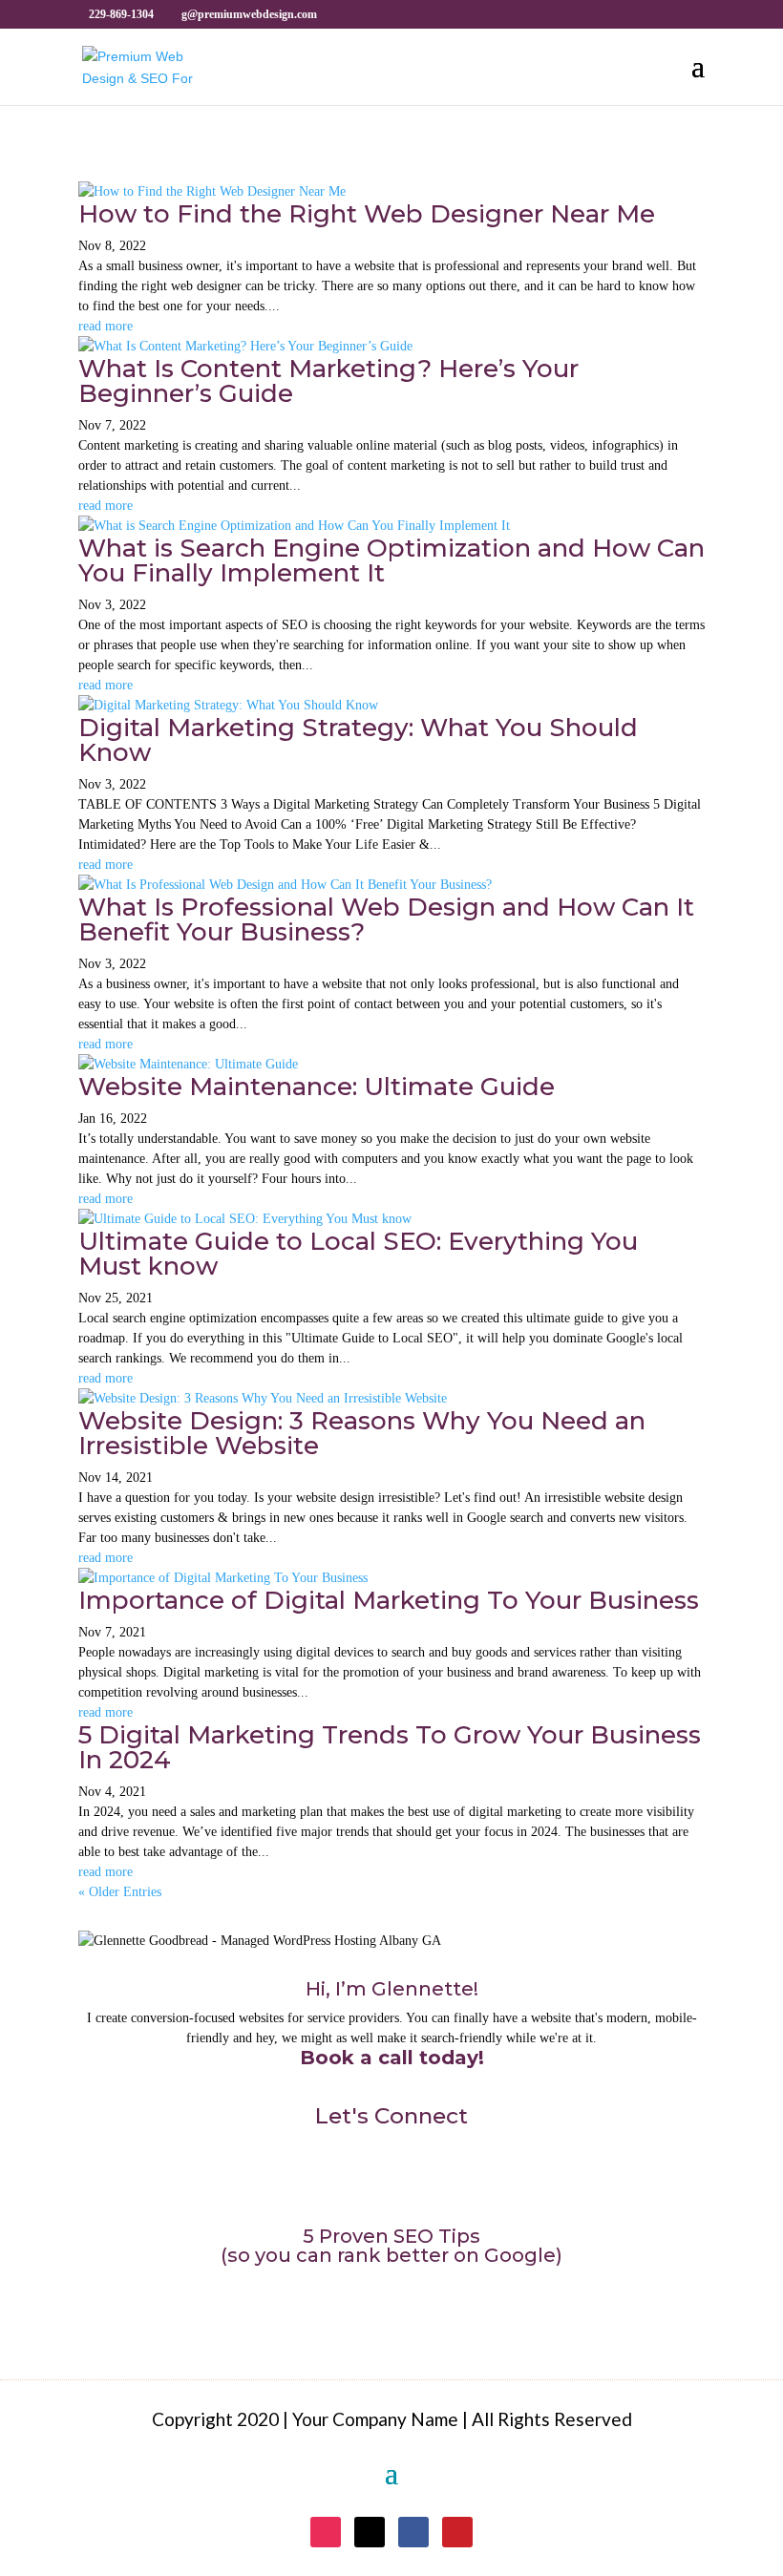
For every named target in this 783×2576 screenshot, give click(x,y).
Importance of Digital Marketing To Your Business (389, 1600)
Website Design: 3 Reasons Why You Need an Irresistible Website (362, 1433)
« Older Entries (120, 1892)
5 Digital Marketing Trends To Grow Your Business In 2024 (390, 1747)
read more (106, 326)
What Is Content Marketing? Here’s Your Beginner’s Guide (328, 381)
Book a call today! (392, 2058)
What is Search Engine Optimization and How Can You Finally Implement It (391, 560)
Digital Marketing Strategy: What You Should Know (358, 740)
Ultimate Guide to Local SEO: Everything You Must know (358, 1254)
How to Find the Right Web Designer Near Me (367, 214)
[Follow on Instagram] (327, 2181)
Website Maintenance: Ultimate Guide (317, 1087)
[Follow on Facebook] (407, 2181)
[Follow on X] (367, 2181)
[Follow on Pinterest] (447, 2181)
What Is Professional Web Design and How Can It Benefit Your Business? (386, 919)
